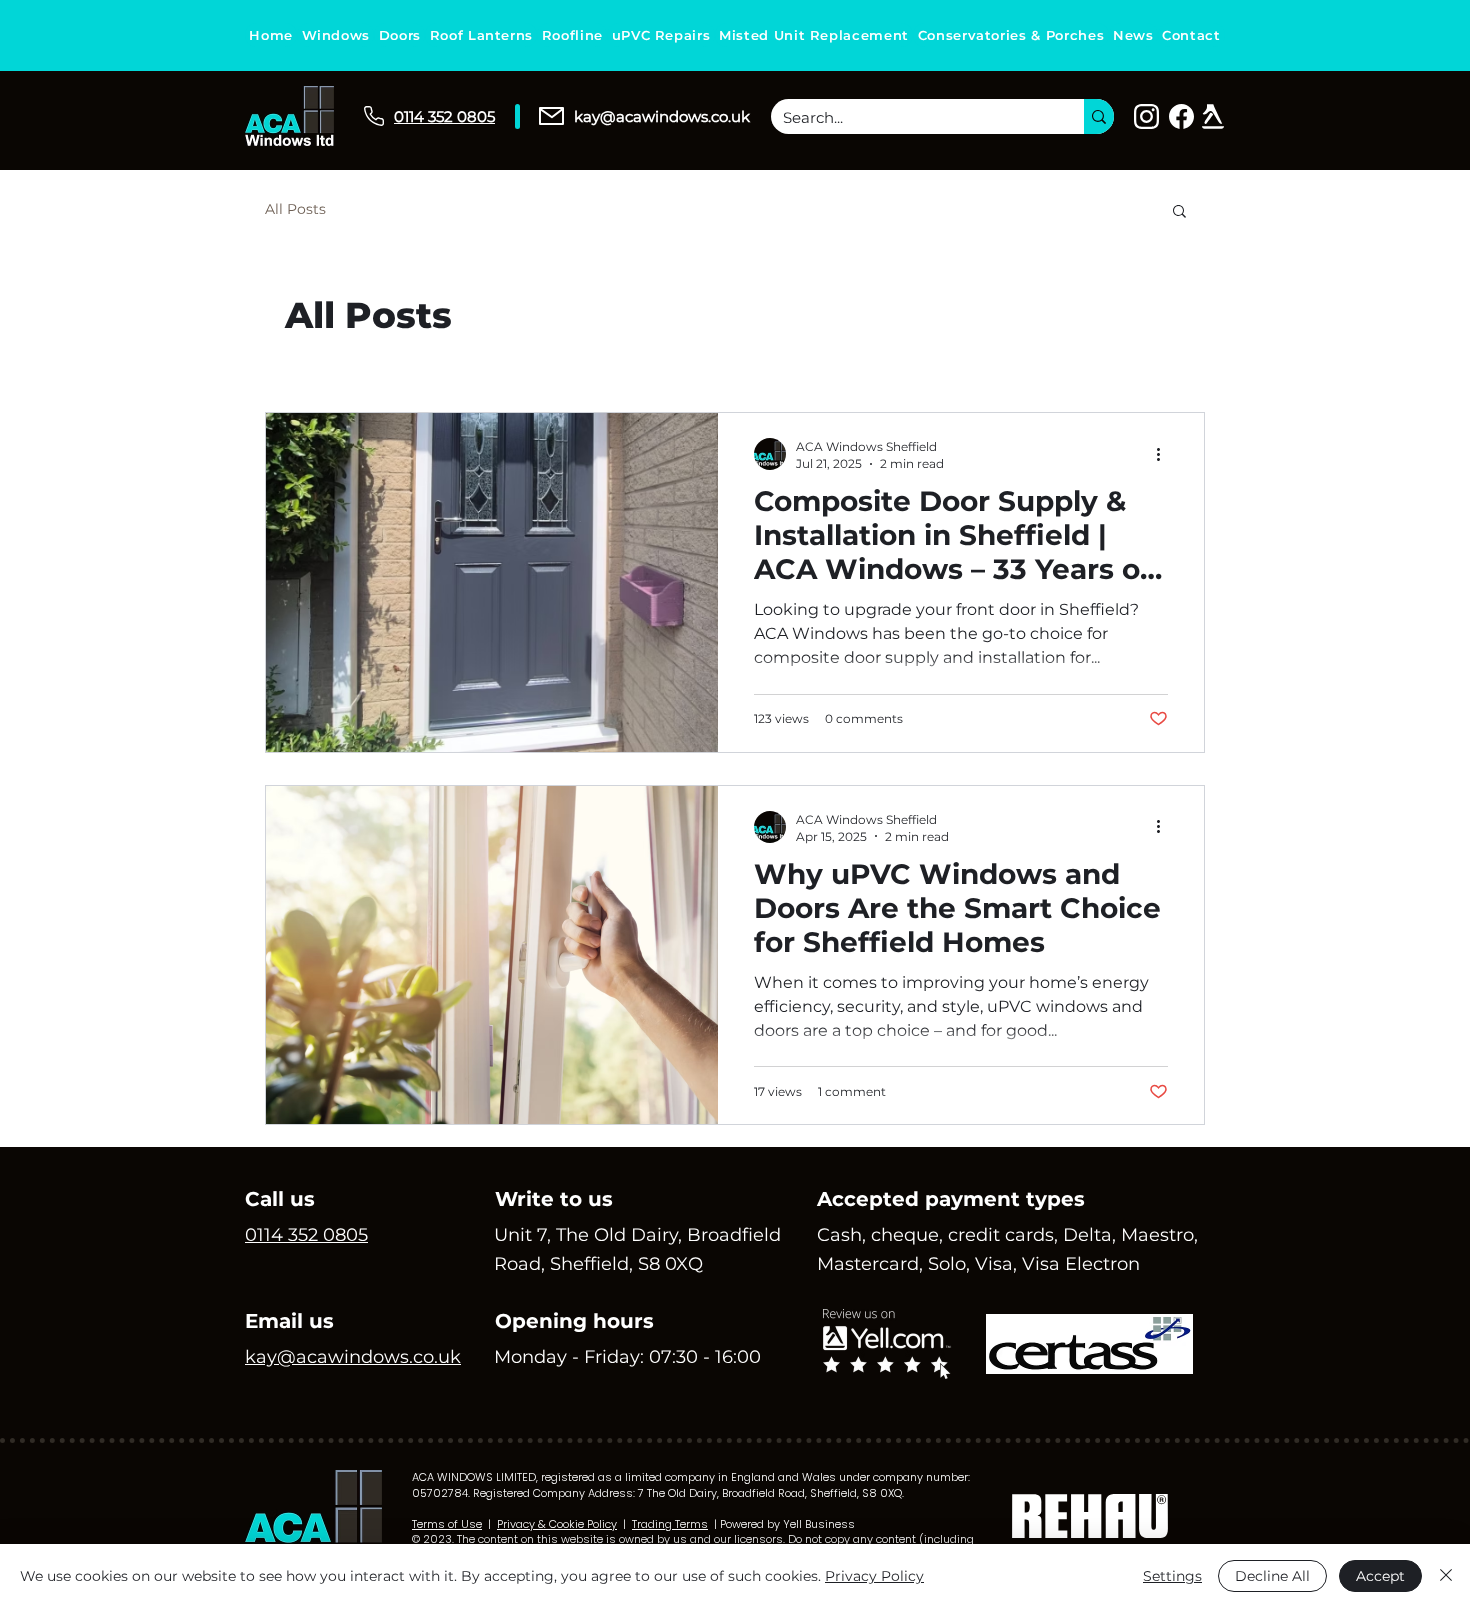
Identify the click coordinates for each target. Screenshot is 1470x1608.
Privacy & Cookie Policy (557, 1524)
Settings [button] (1172, 1576)
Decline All (1272, 1576)
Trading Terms (670, 1524)
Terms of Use (447, 1524)
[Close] (1446, 1576)
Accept (1380, 1576)
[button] (1179, 212)
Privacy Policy (874, 1576)
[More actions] (1165, 454)
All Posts (295, 209)
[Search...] (1099, 116)
